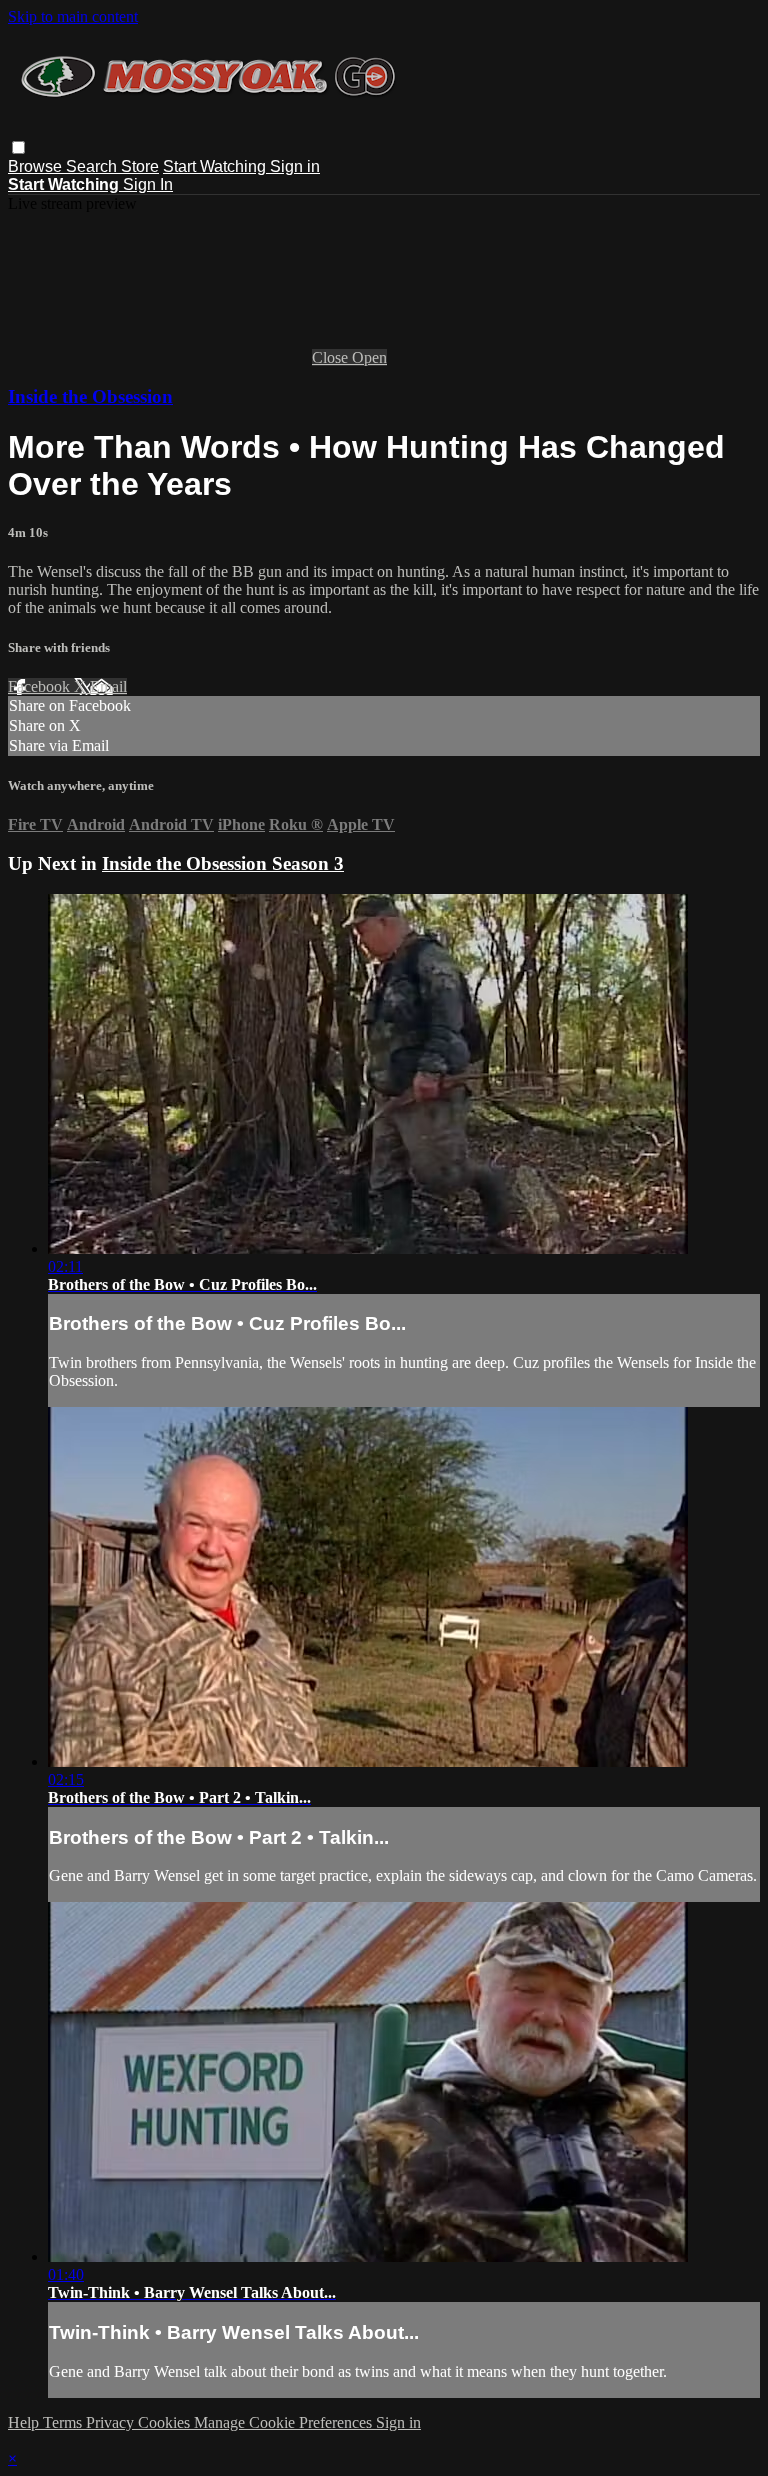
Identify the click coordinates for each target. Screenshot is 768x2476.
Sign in (295, 166)
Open (369, 357)
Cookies (166, 2422)
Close (332, 357)
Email (108, 686)
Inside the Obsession (90, 396)
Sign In (148, 184)
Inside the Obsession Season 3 (223, 863)
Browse (37, 166)
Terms (64, 2422)
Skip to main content (73, 16)
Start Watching (216, 166)
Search (93, 166)
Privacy (112, 2422)
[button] (18, 147)
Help (25, 2422)
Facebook (41, 686)
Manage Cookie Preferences (285, 2422)
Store (140, 166)
